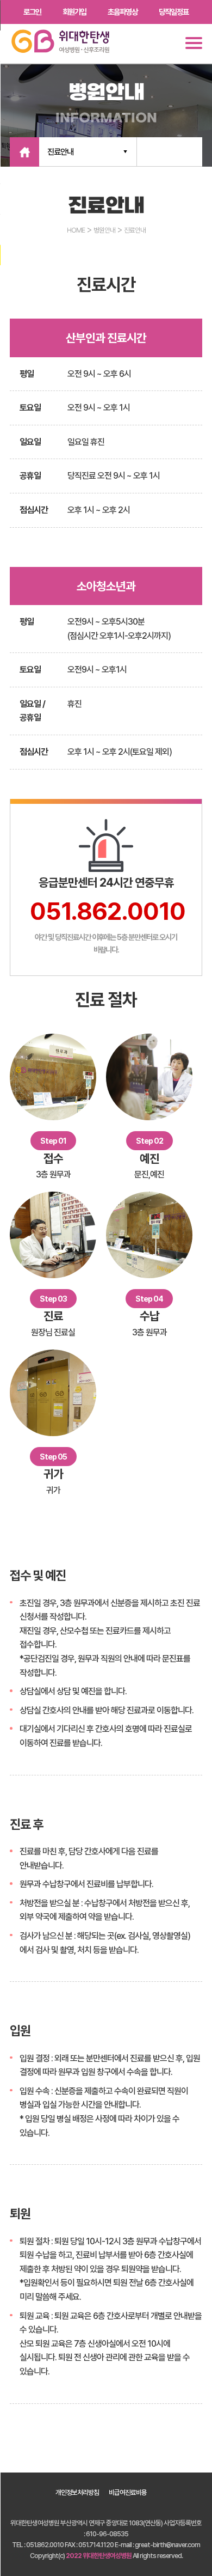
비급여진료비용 (128, 2492)
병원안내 (104, 230)
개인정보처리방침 (77, 2492)
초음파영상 (123, 12)
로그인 (32, 12)
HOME (76, 230)
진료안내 (60, 152)
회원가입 (74, 12)
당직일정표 (174, 12)
